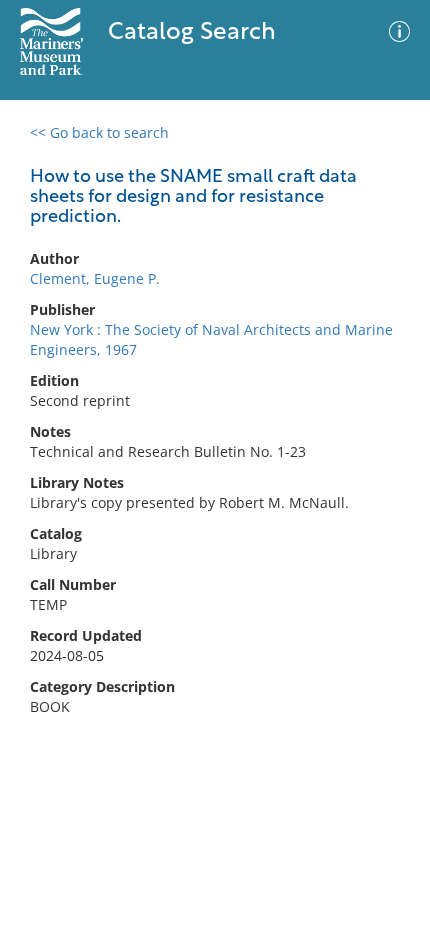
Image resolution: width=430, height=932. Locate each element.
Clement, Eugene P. (95, 278)
